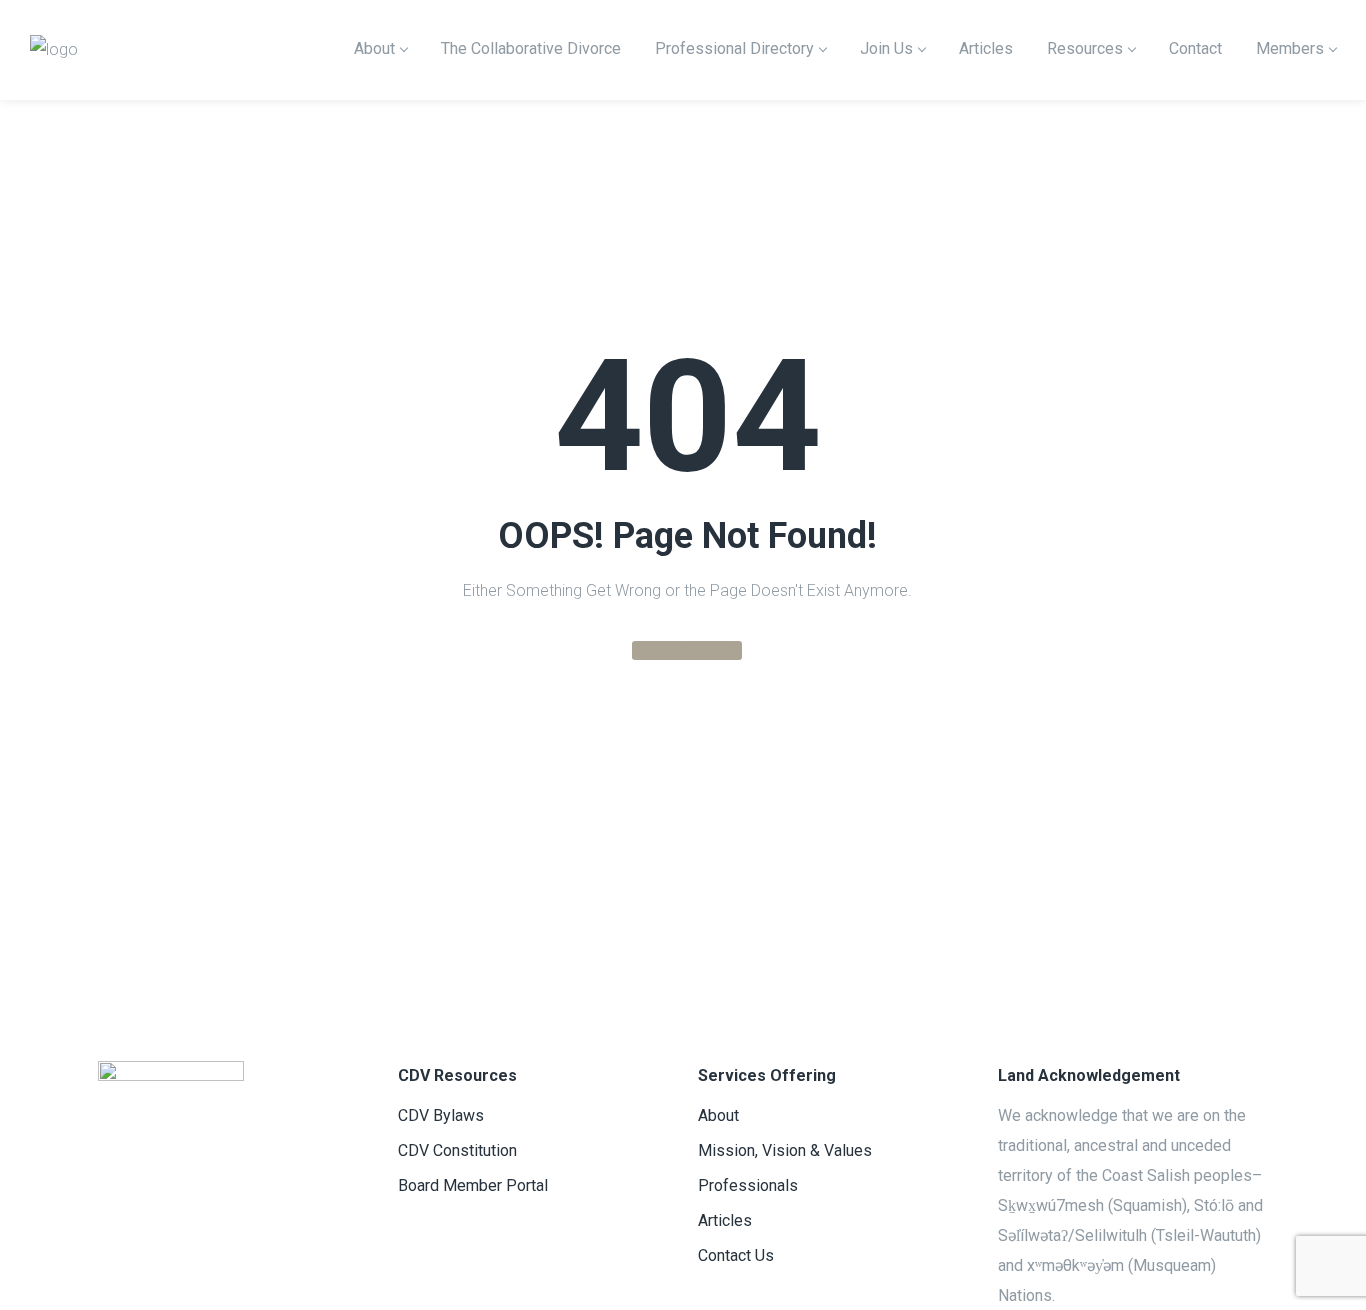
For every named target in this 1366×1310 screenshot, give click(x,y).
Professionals (748, 1185)
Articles (725, 1220)
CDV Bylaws (441, 1115)
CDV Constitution (457, 1150)
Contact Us (736, 1255)
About (718, 1115)
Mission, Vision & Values (785, 1150)
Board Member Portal (473, 1185)
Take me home (687, 650)
